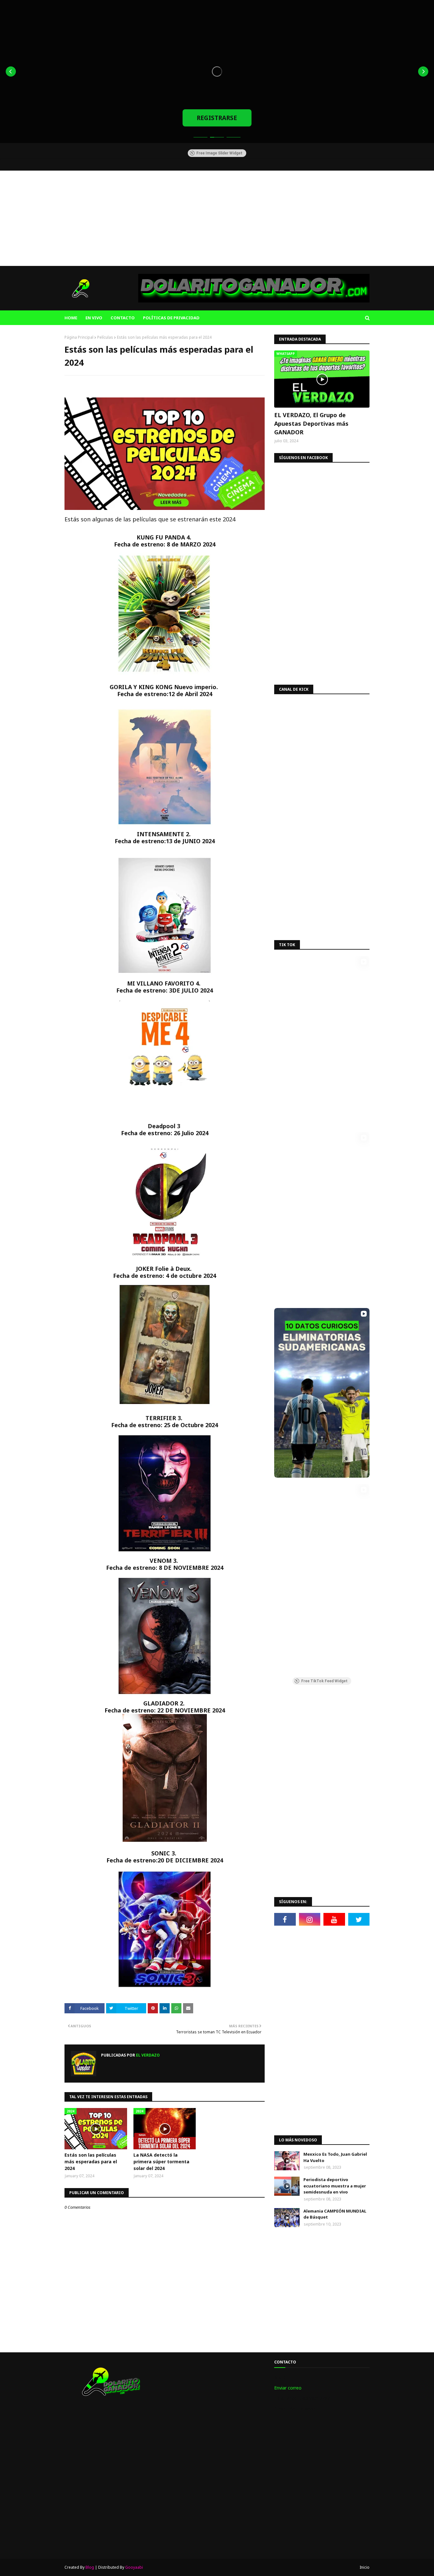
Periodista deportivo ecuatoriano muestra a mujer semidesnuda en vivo (335, 2186)
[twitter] (359, 1919)
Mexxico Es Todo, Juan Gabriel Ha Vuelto (335, 2157)
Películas (105, 337)
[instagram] (310, 1919)
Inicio (365, 2567)
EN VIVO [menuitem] (94, 318)
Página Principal (79, 337)
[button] (11, 71)
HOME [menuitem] (71, 318)
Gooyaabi (134, 2567)
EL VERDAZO (147, 2055)
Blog (90, 2567)
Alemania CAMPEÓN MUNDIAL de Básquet (335, 2214)
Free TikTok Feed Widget (324, 1681)
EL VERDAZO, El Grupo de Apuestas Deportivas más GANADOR (311, 424)
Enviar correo (288, 2388)
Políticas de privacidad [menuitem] (171, 318)
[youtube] (334, 1919)
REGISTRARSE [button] (217, 118)
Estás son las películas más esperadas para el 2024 (91, 2162)
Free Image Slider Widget (219, 153)
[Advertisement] (217, 218)
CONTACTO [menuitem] (123, 318)
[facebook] (285, 1919)
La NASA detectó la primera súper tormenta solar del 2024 (161, 2162)
